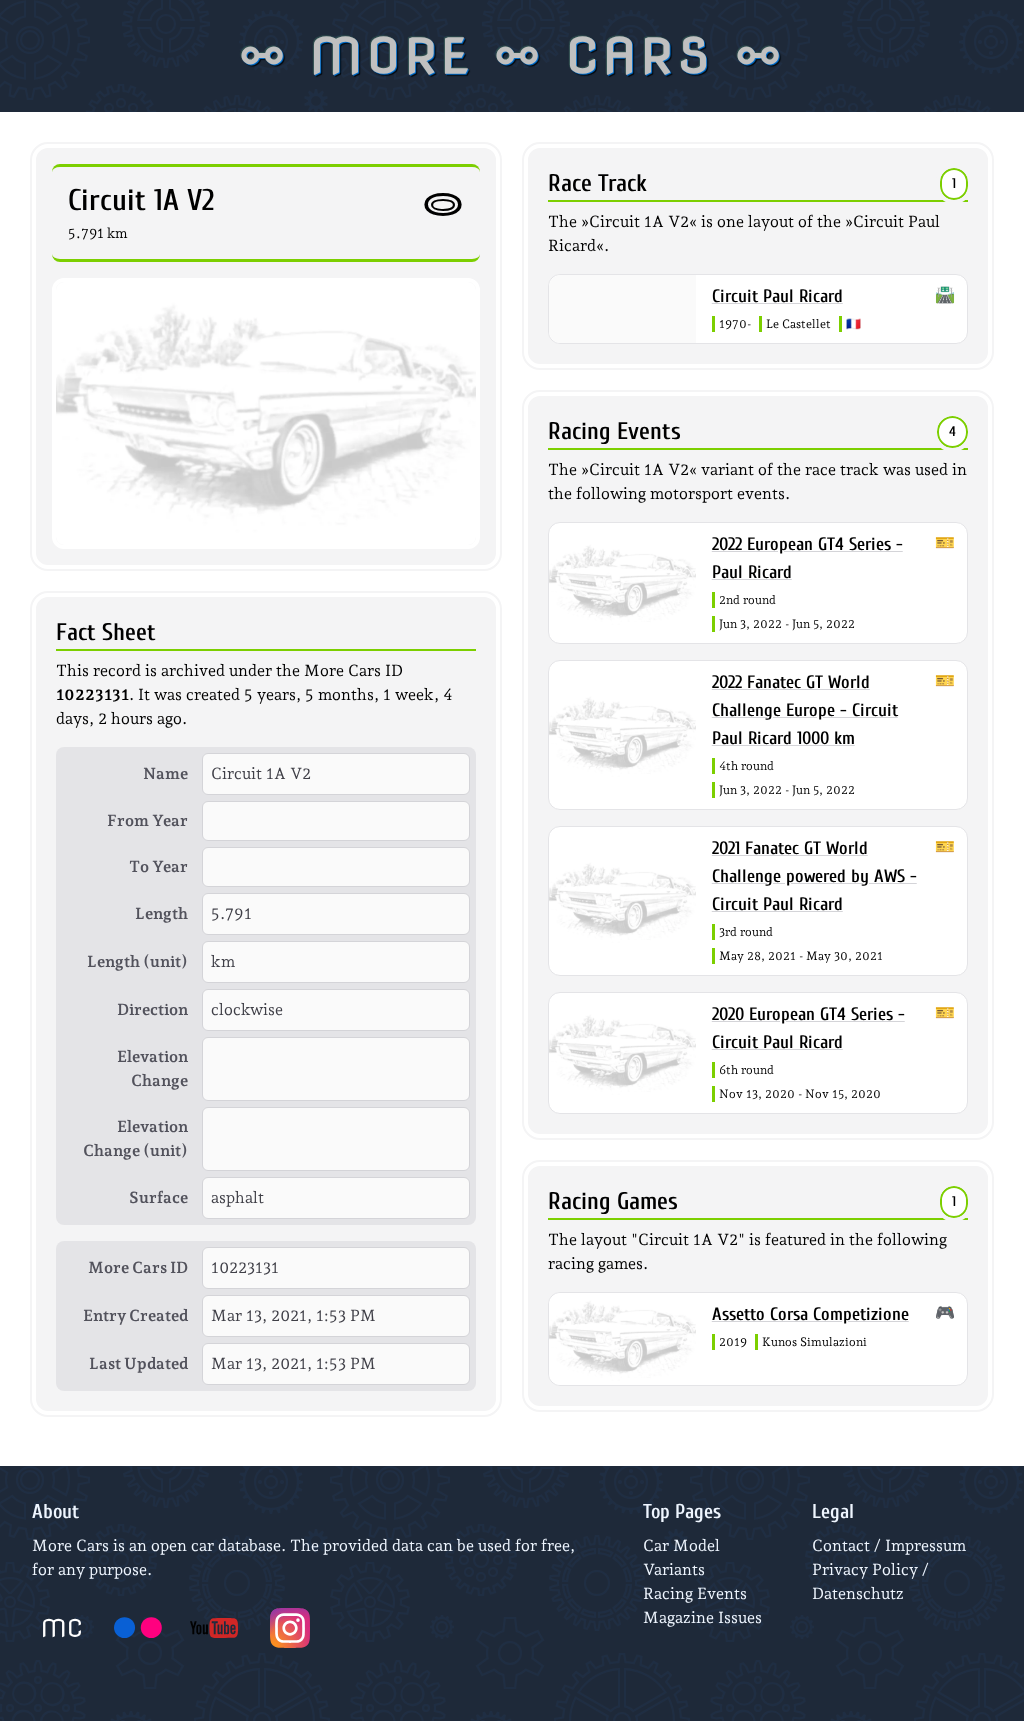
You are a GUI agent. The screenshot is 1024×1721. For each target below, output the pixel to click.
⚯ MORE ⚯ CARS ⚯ (512, 56)
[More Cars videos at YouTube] (214, 1628)
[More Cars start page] (62, 1628)
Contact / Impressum (889, 1545)
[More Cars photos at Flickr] (138, 1628)
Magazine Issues (702, 1617)
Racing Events (695, 1593)
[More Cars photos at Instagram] (290, 1628)
